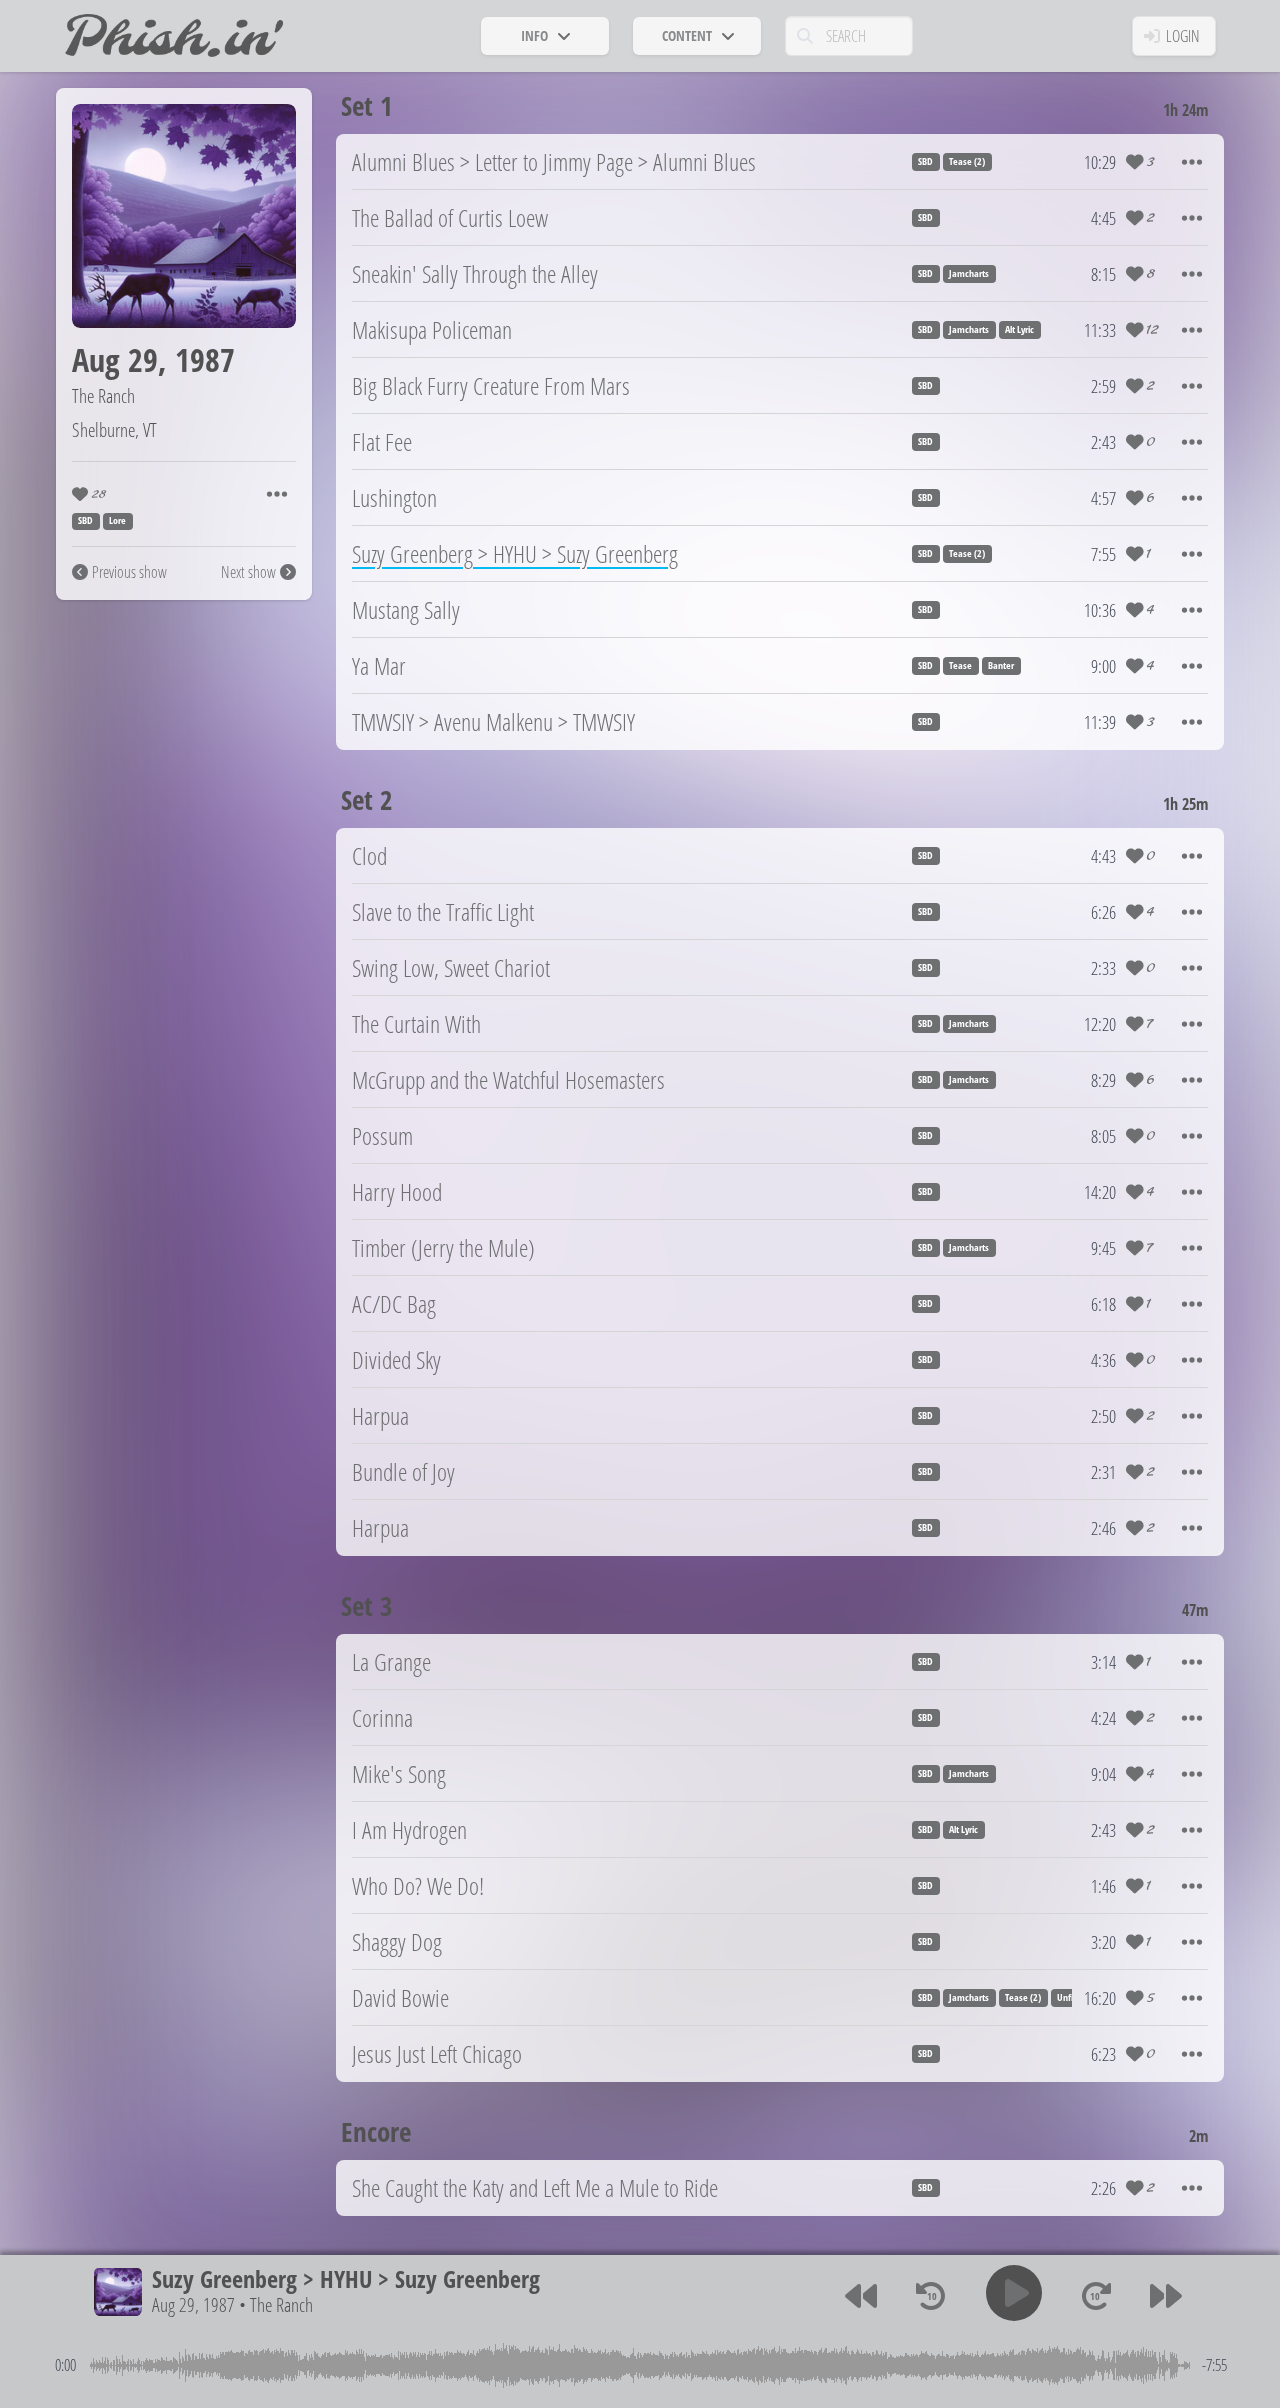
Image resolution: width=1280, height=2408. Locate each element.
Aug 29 (115, 359)
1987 (205, 359)
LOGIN (1183, 36)
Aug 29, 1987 (193, 2305)
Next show (248, 572)
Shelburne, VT (114, 429)
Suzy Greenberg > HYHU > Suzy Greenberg (346, 2278)
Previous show (129, 572)
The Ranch (103, 395)
